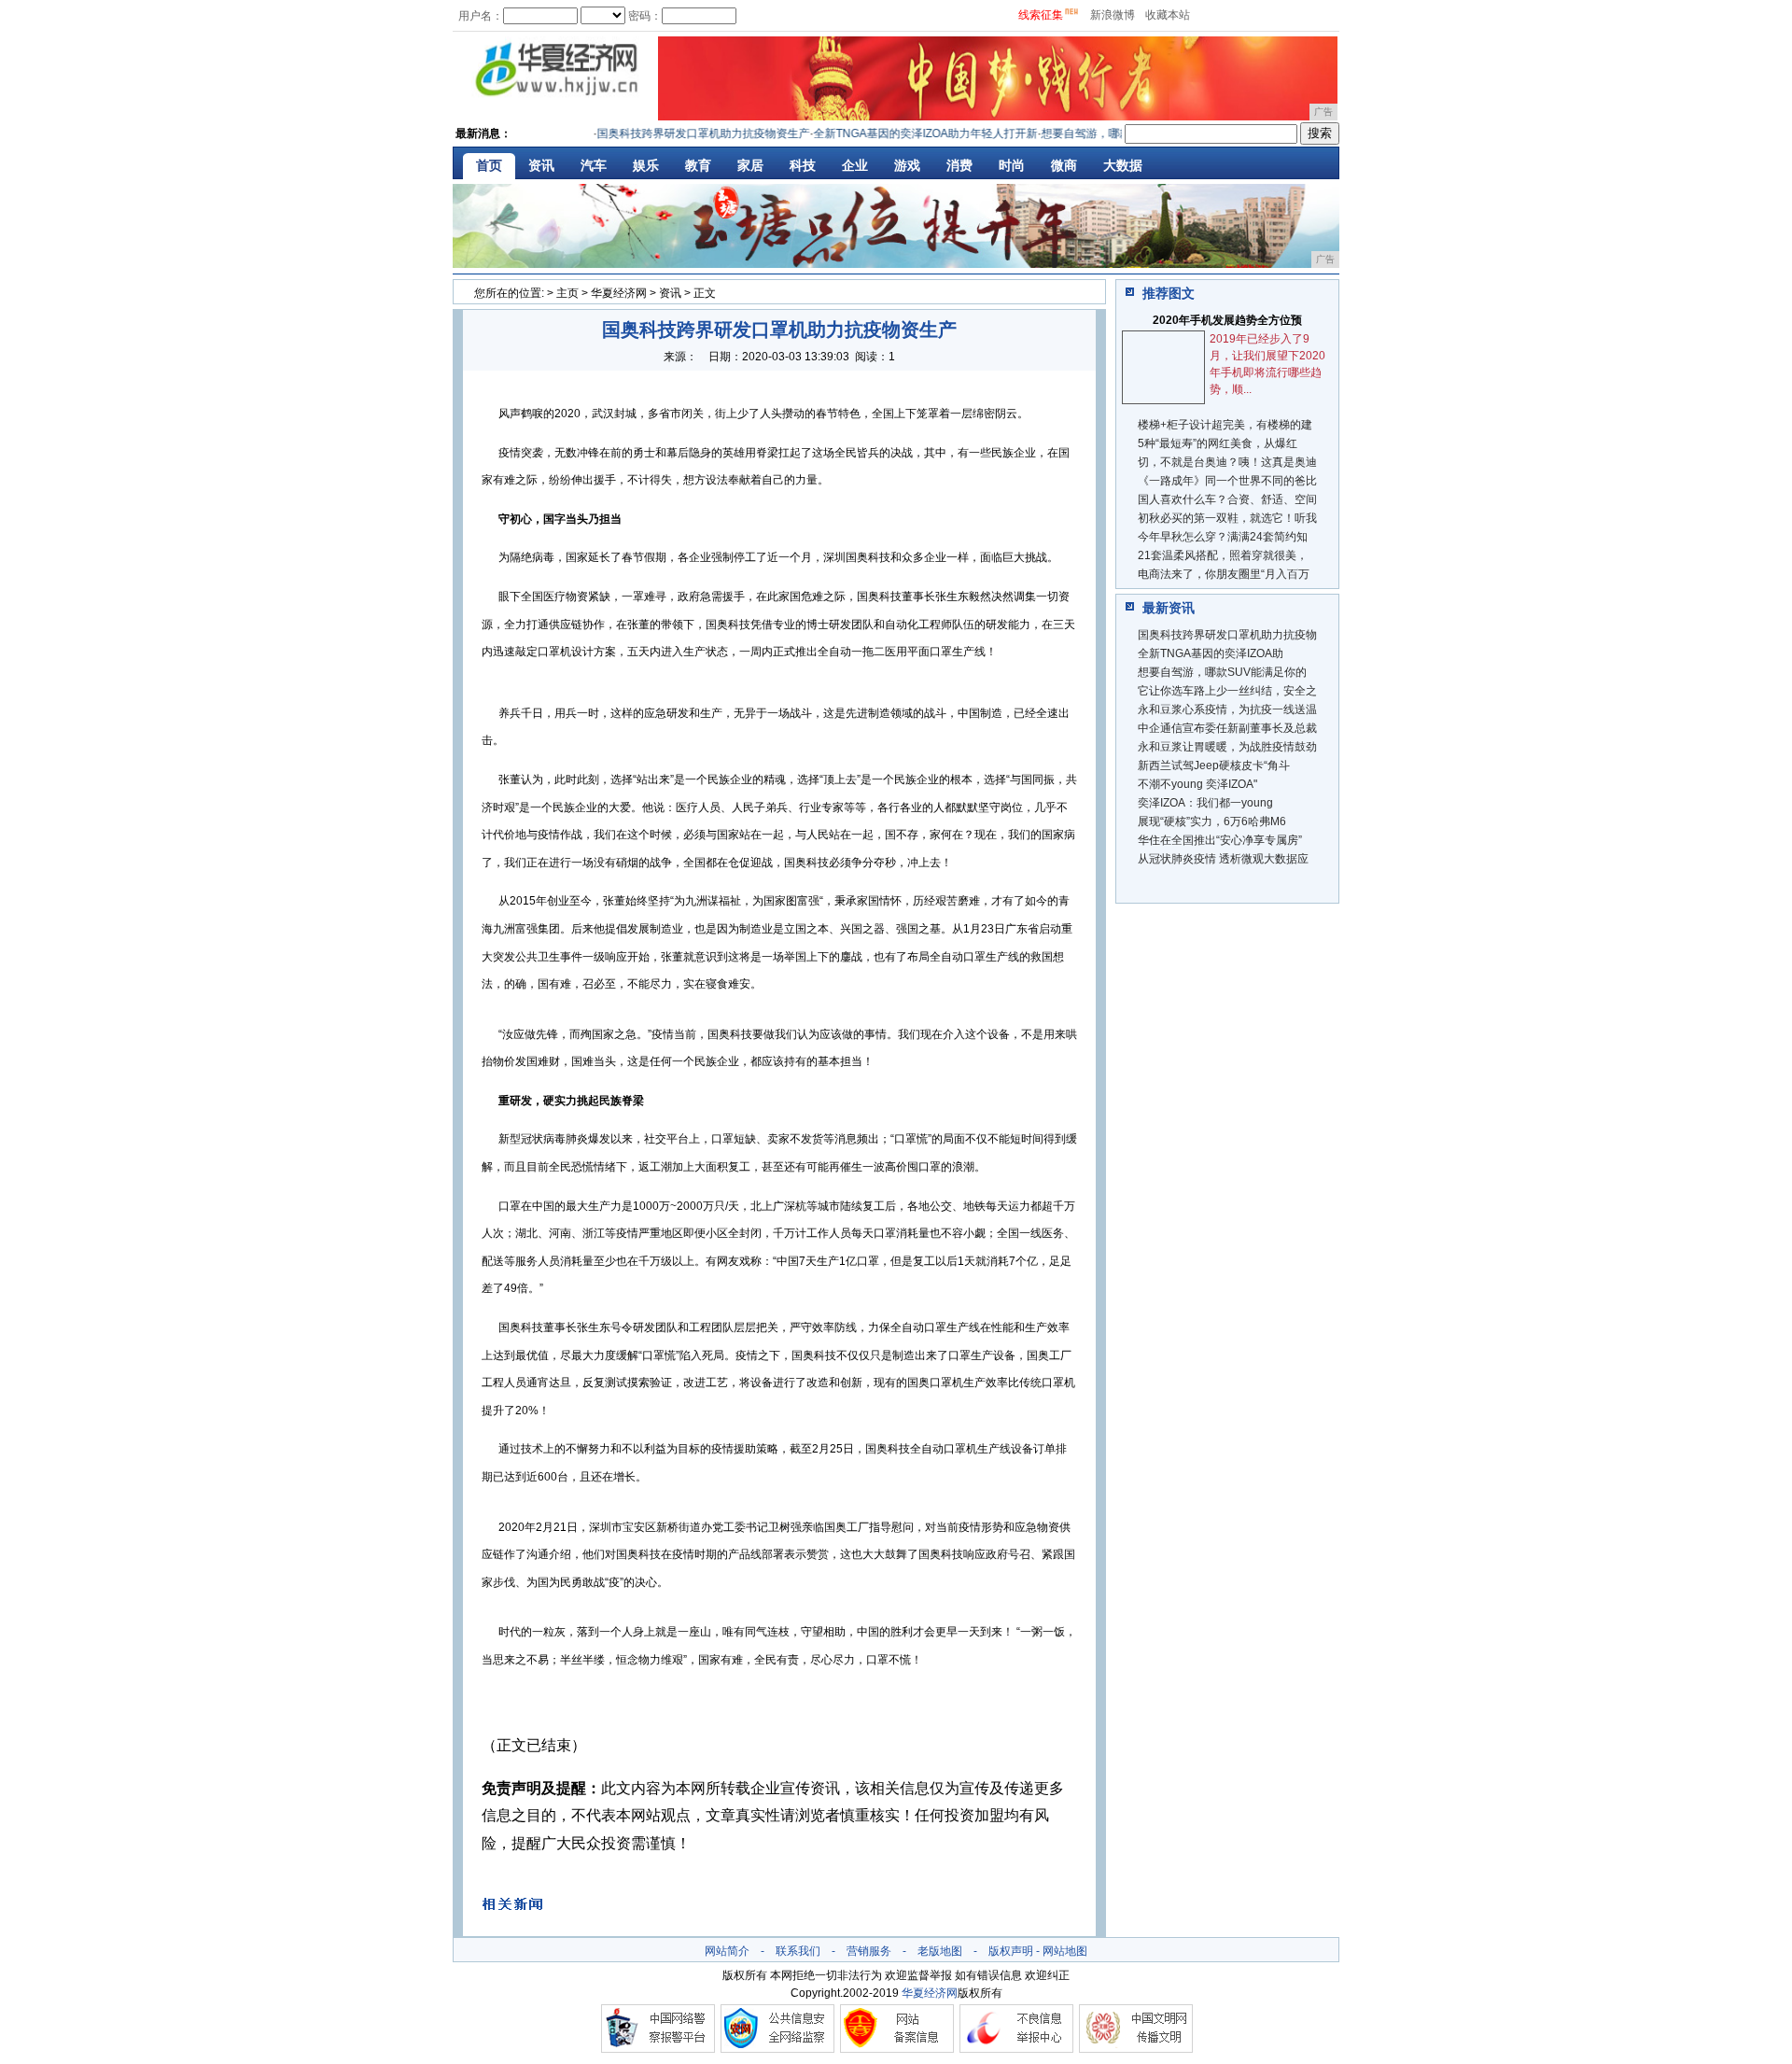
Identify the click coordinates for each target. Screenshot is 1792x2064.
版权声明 (1011, 1951)
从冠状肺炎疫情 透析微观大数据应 (1223, 859)
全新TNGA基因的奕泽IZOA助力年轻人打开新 (902, 133)
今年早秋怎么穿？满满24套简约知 (1223, 537)
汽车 (594, 165)
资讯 (541, 165)
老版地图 (940, 1951)
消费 (959, 165)
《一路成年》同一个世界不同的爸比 (1227, 481)
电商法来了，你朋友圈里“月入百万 (1224, 574)
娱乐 (646, 165)
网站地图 (1065, 1951)
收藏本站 (1168, 15)
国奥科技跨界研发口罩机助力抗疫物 (1227, 635)
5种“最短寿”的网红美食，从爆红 (1218, 443)
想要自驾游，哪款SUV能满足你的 (1222, 672)
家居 (750, 165)
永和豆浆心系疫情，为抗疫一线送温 (1227, 709)
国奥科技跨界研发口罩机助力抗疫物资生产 (679, 133)
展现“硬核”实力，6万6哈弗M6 (1212, 821)
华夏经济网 (619, 293)
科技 (803, 165)
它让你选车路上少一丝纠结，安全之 (1227, 691)
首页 (489, 165)
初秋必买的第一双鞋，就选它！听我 (1227, 518)
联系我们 (798, 1951)
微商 (1064, 165)
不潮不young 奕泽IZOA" (1197, 784)
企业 (855, 165)
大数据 (1123, 165)
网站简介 (727, 1951)
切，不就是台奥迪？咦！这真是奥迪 (1227, 462)
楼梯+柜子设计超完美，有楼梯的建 (1225, 425)
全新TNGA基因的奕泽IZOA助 (1211, 653)
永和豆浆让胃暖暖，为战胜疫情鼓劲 (1227, 747)
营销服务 (869, 1951)
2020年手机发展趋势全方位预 (1227, 320)
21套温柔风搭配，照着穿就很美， (1223, 555)
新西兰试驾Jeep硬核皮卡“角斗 (1214, 765)
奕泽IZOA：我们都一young (1205, 803)
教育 (698, 165)
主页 (567, 293)
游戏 (907, 165)
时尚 (1012, 165)
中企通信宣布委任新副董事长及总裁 (1227, 728)
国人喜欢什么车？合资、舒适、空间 (1227, 499)
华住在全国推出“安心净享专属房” (1220, 840)
